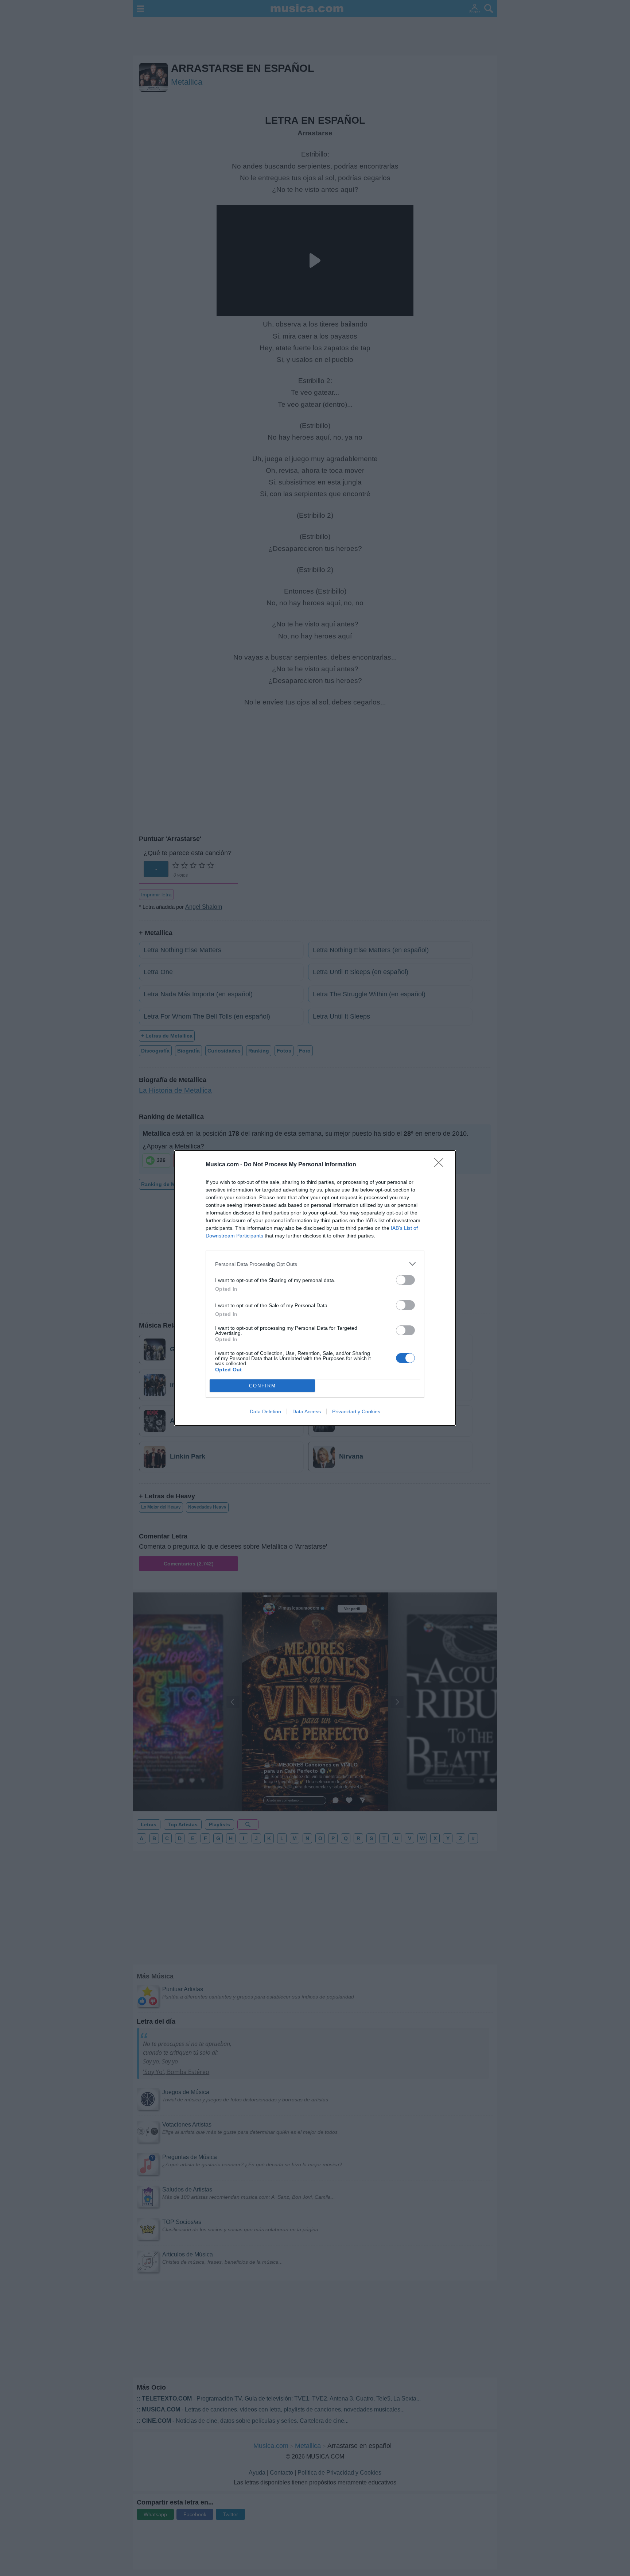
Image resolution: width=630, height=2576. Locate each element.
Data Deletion (265, 1411)
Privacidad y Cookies (356, 1411)
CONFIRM (262, 1386)
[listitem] (315, 1264)
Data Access (307, 1411)
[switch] (405, 1280)
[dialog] (315, 1288)
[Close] (441, 1165)
